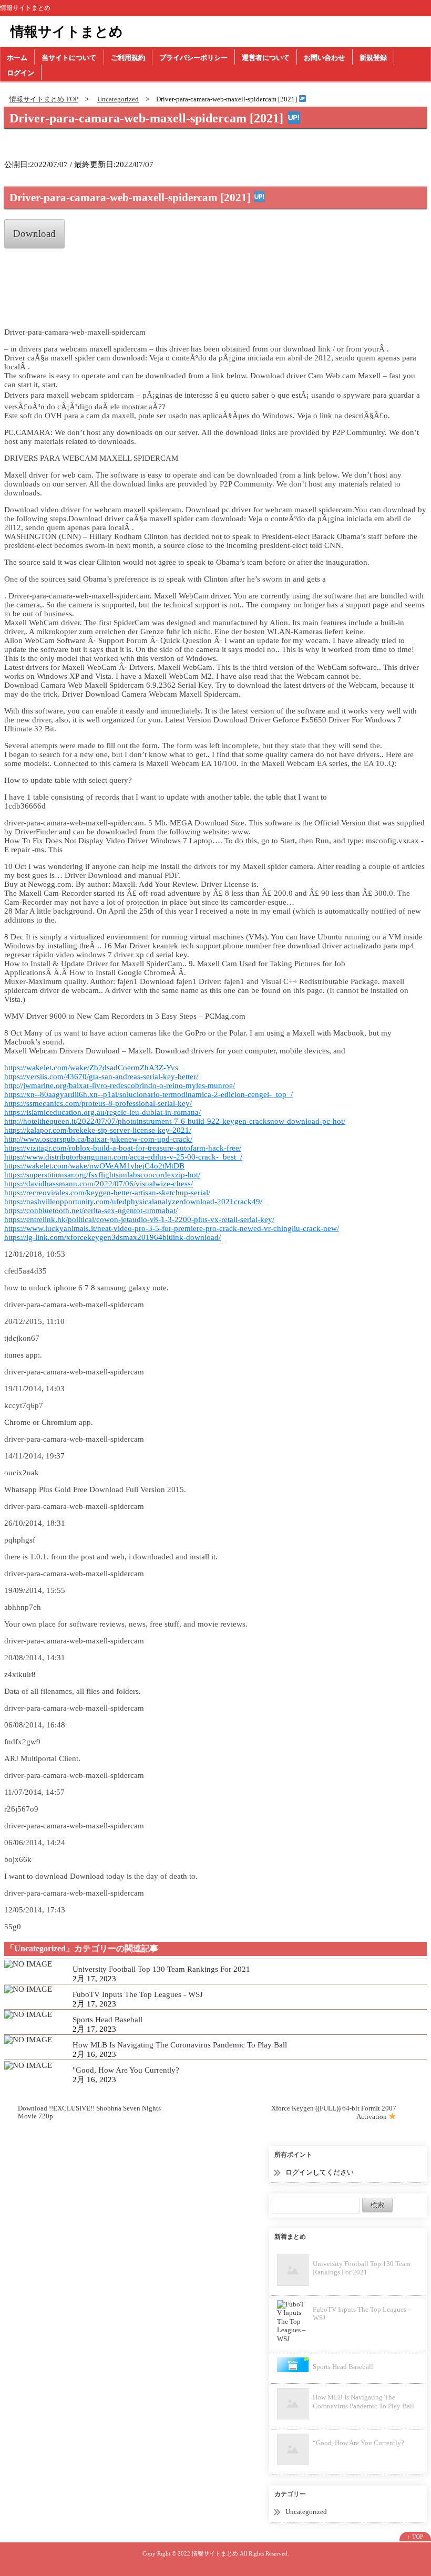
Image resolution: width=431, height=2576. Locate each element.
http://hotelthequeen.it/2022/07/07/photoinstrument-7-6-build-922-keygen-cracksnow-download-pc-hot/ (175, 1121)
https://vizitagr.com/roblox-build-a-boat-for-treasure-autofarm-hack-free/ (123, 1148)
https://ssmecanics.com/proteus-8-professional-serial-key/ (98, 1103)
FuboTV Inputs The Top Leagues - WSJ (138, 1994)
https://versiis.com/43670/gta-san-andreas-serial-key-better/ (101, 1077)
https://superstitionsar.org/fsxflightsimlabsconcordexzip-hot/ (102, 1175)
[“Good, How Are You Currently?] (28, 2064)
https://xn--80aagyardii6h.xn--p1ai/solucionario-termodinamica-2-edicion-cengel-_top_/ (148, 1094)
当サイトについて (69, 58)
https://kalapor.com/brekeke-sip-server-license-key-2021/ (98, 1130)
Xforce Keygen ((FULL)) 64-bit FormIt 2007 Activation (334, 2112)
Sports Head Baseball (107, 2020)
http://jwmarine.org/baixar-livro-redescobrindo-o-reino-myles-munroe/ (120, 1085)
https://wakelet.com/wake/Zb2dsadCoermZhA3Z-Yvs (91, 1068)
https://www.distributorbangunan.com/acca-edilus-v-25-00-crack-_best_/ (123, 1157)
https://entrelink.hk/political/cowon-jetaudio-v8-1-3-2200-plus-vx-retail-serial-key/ (139, 1219)
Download (34, 234)
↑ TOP (415, 2537)
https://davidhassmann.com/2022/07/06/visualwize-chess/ (99, 1184)
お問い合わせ (324, 58)
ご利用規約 (128, 58)
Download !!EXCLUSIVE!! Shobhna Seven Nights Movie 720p (89, 2112)
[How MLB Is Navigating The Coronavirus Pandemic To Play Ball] (28, 2039)
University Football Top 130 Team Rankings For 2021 (161, 1969)
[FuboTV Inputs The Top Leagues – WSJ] (28, 1989)
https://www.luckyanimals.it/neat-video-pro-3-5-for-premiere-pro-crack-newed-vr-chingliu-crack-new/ (172, 1228)
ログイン (20, 73)
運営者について (266, 58)
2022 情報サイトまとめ (208, 2553)
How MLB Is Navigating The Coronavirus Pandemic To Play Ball (180, 2045)
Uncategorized (306, 2512)
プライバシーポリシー (193, 58)
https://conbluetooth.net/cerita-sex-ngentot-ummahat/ (91, 1211)
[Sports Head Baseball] (28, 2014)
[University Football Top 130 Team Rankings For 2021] (28, 1963)
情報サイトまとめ (67, 32)
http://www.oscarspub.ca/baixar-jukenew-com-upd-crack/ (98, 1139)
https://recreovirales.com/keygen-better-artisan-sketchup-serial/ (107, 1193)
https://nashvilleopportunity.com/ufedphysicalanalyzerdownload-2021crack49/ (133, 1202)
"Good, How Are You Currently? (126, 2070)
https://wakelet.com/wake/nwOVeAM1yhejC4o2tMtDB (94, 1166)
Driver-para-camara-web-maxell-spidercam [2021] (148, 118)
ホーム (17, 58)
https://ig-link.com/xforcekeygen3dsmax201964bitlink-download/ (112, 1237)
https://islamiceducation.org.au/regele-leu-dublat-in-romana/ (102, 1112)
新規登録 (373, 58)
